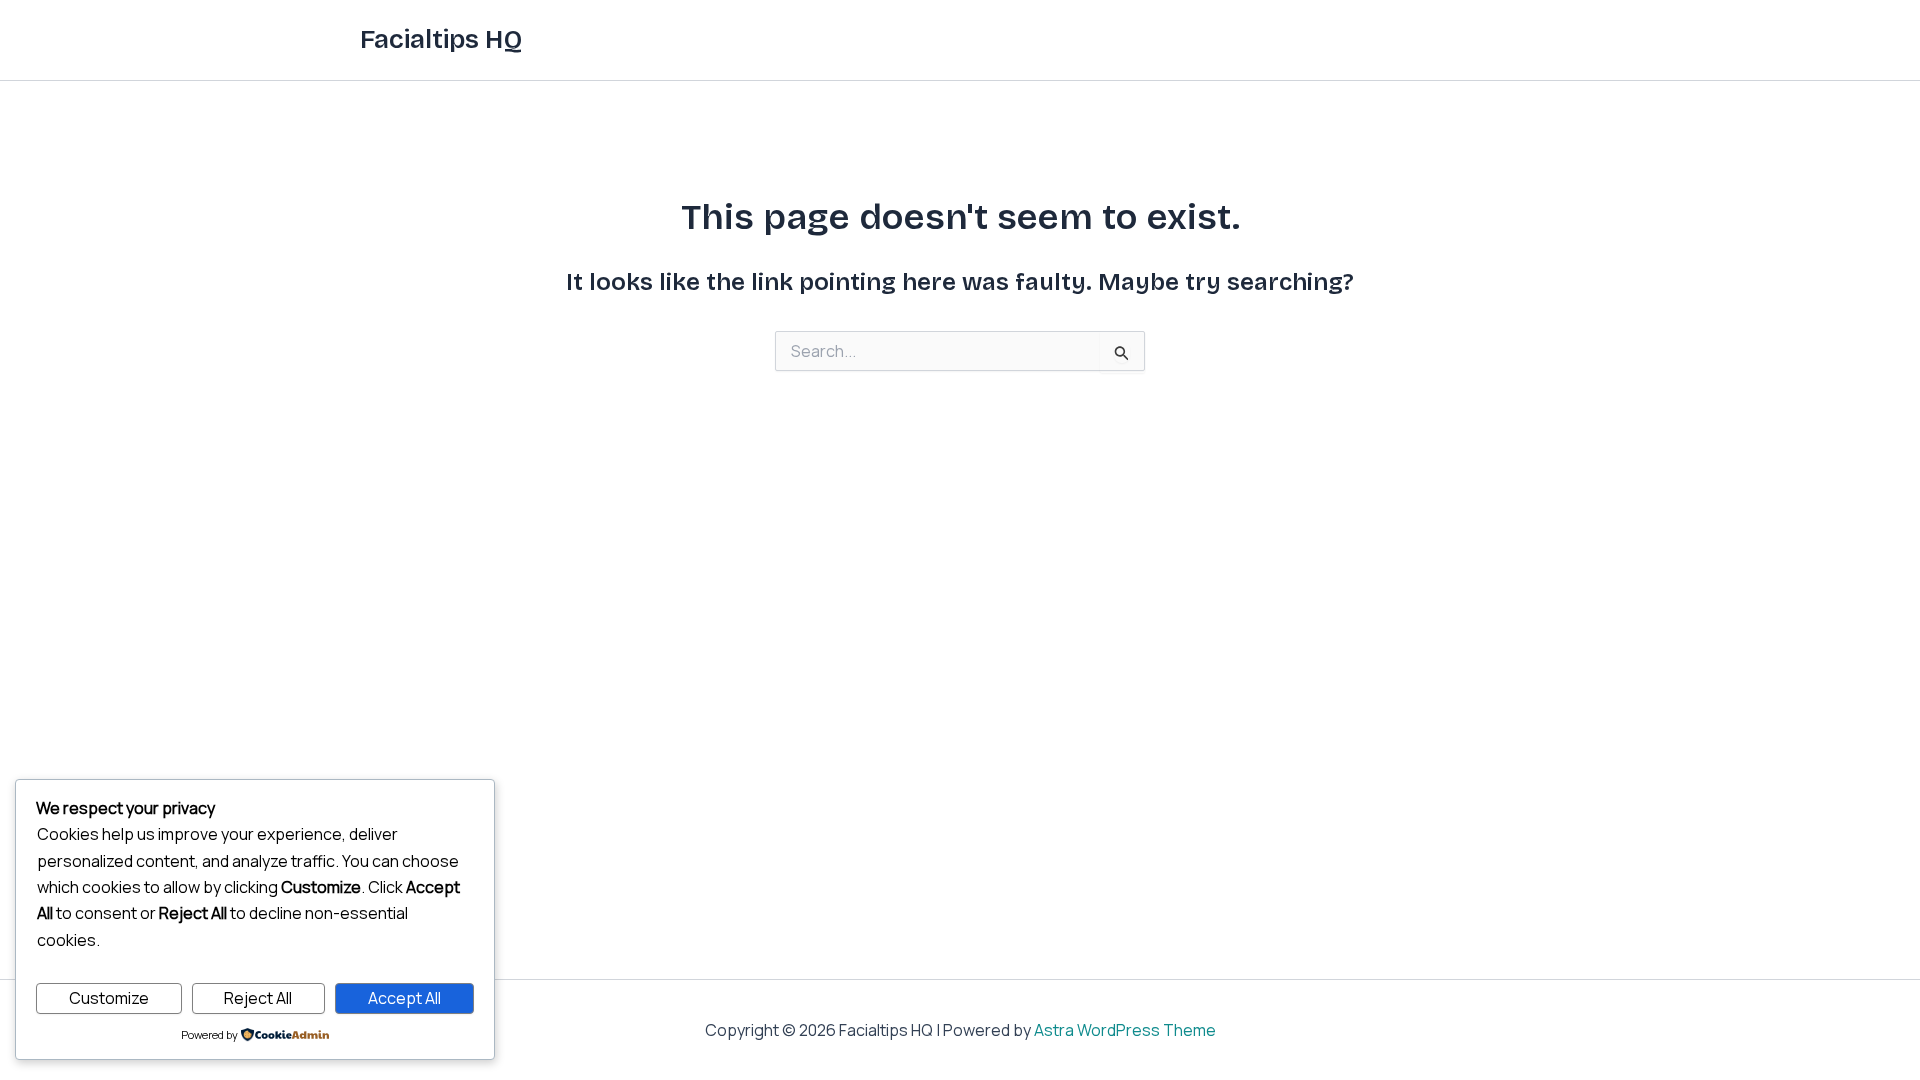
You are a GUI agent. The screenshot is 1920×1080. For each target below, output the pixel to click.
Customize (109, 998)
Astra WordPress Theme (1125, 1030)
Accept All (404, 998)
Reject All (258, 998)
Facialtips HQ (441, 39)
